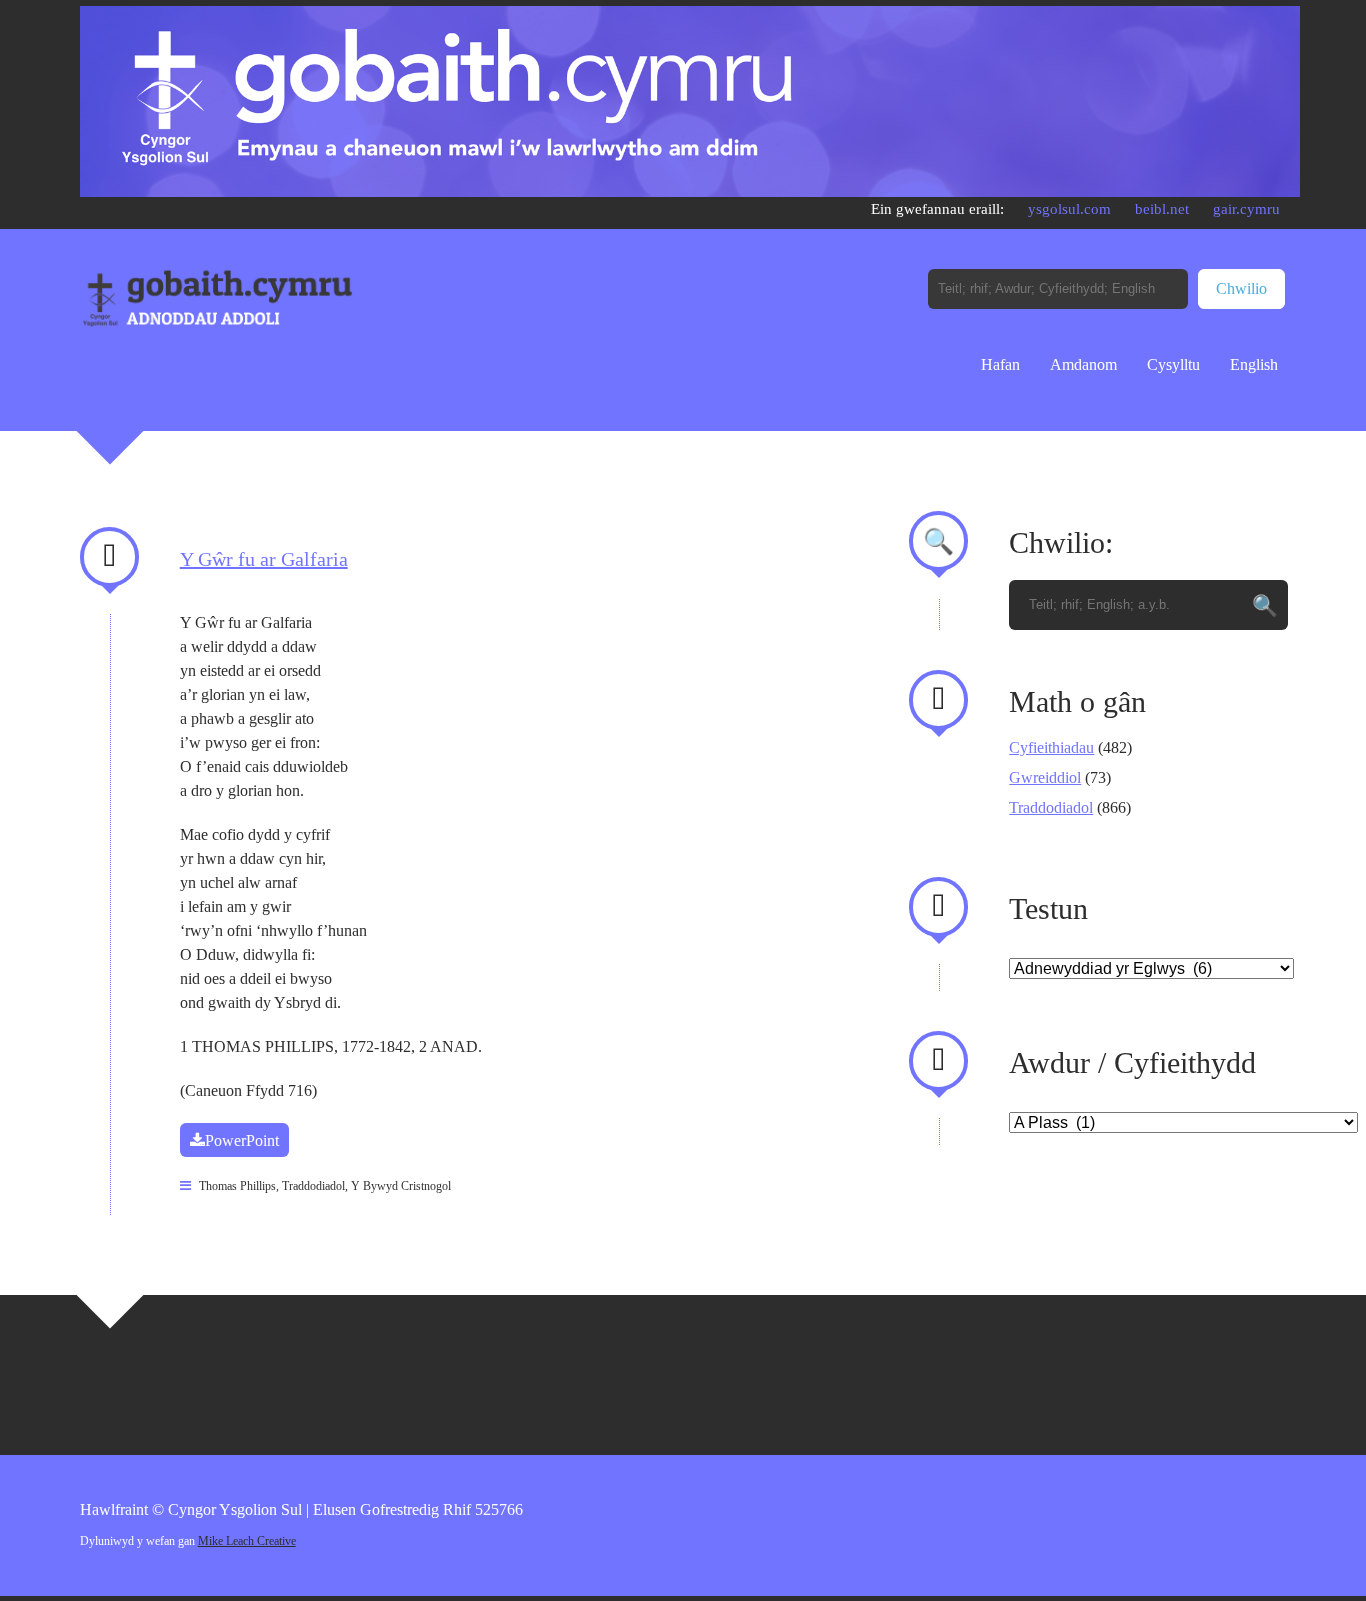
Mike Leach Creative (247, 1541)
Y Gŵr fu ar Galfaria (264, 559)
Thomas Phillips (237, 1186)
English (1254, 364)
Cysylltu (1173, 364)
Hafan (1000, 364)
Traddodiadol (313, 1186)
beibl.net (1162, 209)
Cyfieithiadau (1051, 747)
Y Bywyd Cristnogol (401, 1186)
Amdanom (1083, 364)
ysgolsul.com (1069, 209)
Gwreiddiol (1045, 777)
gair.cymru (1246, 209)
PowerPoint (242, 1140)
